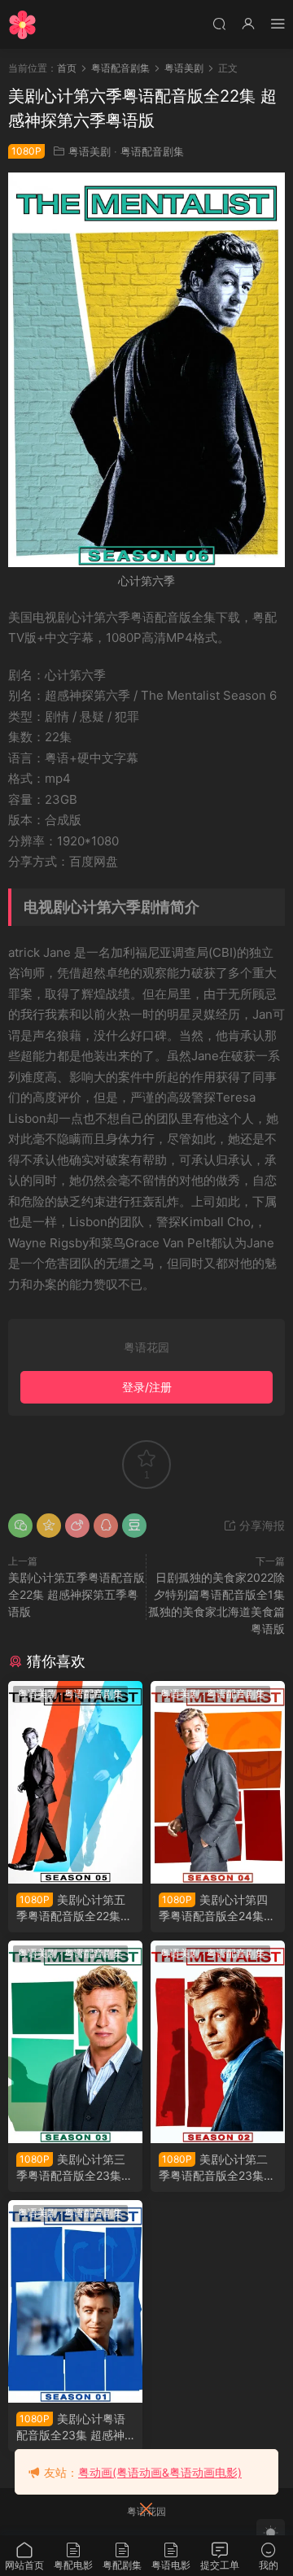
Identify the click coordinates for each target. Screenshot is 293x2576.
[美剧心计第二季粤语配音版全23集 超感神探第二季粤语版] (218, 2042)
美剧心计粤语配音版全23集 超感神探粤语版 (71, 2428)
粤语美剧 (90, 151)
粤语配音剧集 (152, 151)
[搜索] (219, 23)
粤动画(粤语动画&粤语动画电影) (160, 2472)
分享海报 (260, 1525)
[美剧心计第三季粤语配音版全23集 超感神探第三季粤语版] (75, 2042)
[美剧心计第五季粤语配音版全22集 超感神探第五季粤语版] (75, 1782)
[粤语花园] (22, 24)
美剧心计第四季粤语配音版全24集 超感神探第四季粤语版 (216, 1908)
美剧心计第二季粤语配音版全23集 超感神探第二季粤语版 (216, 2168)
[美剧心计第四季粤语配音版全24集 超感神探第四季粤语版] (218, 1782)
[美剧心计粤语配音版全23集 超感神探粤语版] (75, 2301)
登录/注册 (147, 1387)
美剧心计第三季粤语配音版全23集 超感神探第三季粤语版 (73, 2168)
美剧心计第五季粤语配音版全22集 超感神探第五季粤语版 (77, 1594)
